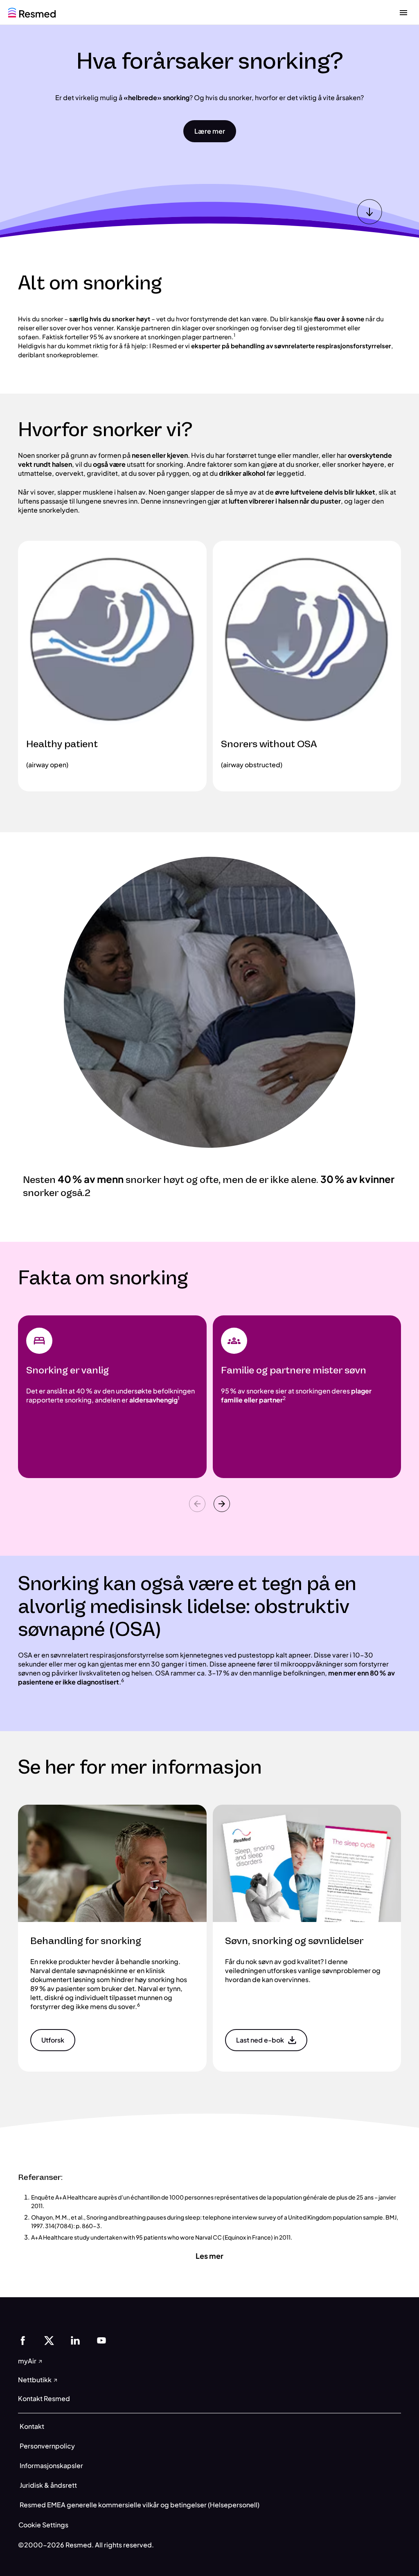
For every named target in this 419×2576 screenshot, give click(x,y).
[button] (210, 131)
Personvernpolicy (47, 2446)
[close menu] (403, 12)
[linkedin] (75, 2340)
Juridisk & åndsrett (48, 2485)
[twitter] (49, 2340)
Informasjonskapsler (51, 2465)
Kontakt (32, 2426)
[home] (32, 12)
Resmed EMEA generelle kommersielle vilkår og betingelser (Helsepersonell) (140, 2505)
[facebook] (23, 2340)
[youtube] (101, 2340)
